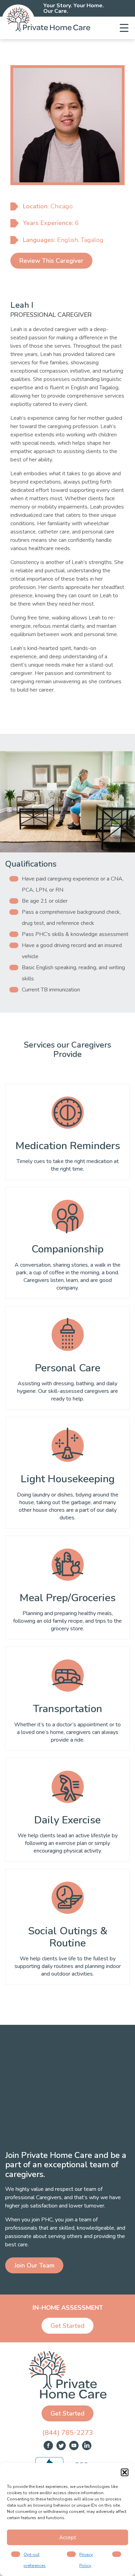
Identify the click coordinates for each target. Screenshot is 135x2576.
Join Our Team (34, 2265)
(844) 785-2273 (68, 2433)
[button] (125, 2472)
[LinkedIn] (87, 2446)
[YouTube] (74, 2446)
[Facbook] (48, 2446)
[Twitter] (61, 2446)
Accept (68, 2538)
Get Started (67, 2326)
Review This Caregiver (51, 261)
